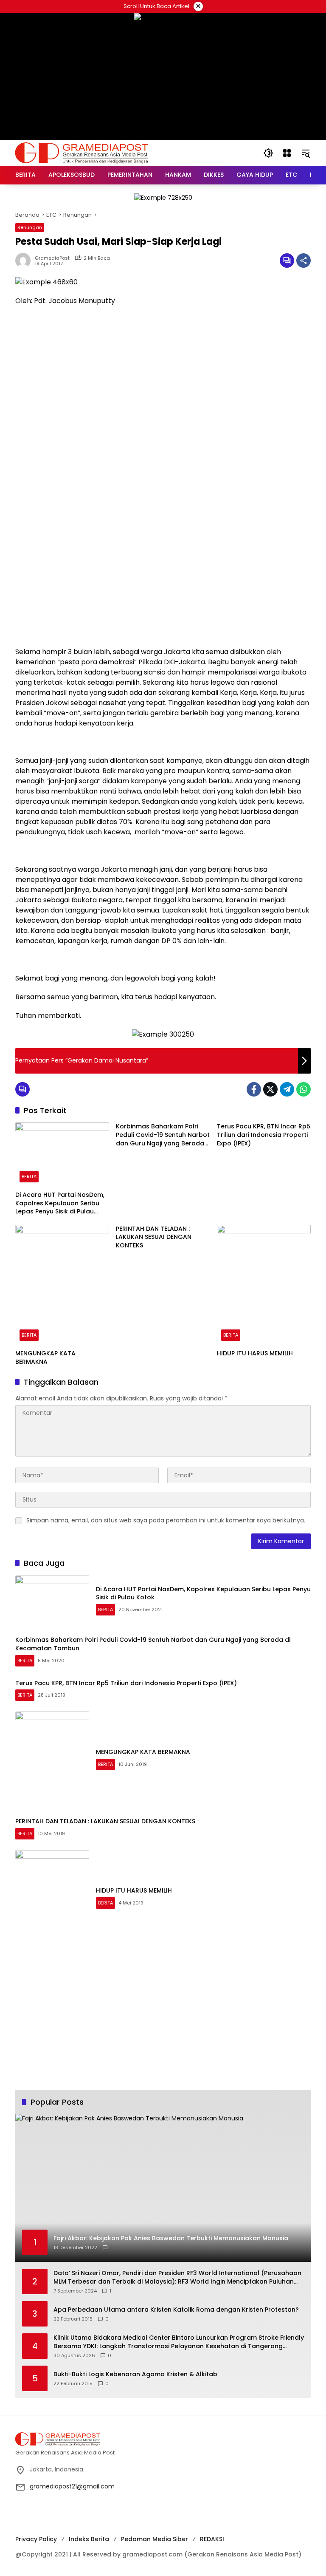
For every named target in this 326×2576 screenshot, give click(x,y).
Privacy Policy (36, 2539)
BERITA (29, 1176)
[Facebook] (254, 1089)
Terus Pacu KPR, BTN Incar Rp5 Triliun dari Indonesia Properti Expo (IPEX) (264, 1135)
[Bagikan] (304, 261)
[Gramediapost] (82, 153)
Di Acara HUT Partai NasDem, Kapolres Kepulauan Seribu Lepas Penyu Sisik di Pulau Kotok (60, 1203)
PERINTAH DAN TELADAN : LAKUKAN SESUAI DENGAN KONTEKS (154, 1237)
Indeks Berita (89, 2539)
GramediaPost (52, 258)
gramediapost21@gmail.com (72, 2486)
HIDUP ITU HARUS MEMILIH (255, 1353)
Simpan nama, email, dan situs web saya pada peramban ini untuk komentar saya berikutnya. (166, 1520)
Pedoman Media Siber (155, 2539)
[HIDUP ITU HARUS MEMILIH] (264, 1285)
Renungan (30, 227)
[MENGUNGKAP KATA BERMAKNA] (62, 1285)
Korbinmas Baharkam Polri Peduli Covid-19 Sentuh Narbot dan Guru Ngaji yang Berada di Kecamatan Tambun (163, 1135)
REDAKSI (212, 2539)
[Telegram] (287, 1089)
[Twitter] (270, 1089)
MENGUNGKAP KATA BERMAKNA (45, 1358)
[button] (268, 153)
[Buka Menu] (287, 153)
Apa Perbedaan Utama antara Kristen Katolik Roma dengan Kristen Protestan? (176, 2310)
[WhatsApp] (304, 1089)
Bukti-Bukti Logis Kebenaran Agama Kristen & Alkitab (135, 2374)
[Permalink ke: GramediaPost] (25, 261)
